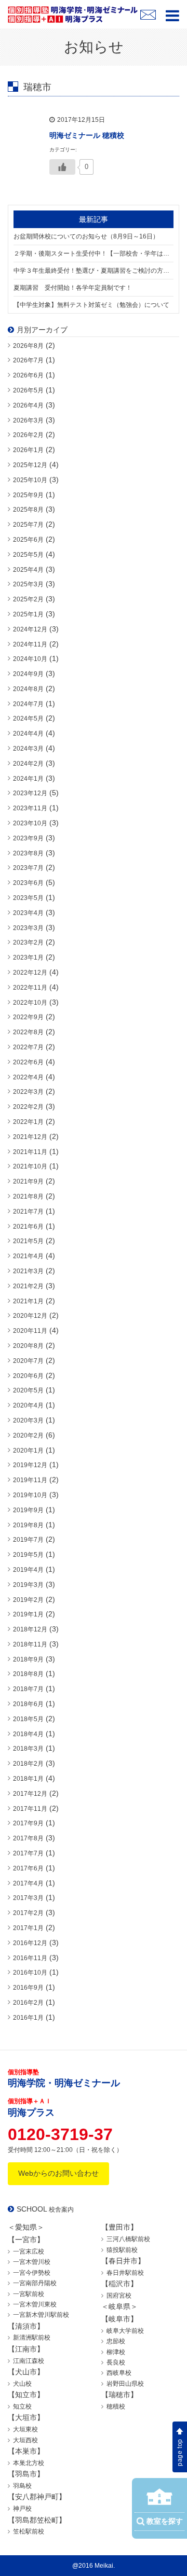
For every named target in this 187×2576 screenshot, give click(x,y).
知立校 (22, 2406)
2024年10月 (30, 659)
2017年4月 (28, 1883)
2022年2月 (28, 1107)
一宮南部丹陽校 (35, 2283)
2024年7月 (28, 704)
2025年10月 (30, 480)
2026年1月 (28, 450)
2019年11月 (30, 1480)
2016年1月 (28, 2018)
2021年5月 (28, 1241)
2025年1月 (28, 614)
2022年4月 (28, 1077)
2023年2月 (28, 942)
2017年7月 (28, 1853)
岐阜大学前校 (125, 2331)
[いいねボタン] (62, 167)
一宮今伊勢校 (32, 2273)
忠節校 (116, 2341)
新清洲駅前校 (32, 2338)
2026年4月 (28, 405)
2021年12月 (30, 1137)
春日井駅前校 (125, 2273)
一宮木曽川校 (32, 2262)
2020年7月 (28, 1361)
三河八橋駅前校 (128, 2239)
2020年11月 (30, 1331)
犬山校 (22, 2384)
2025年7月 (28, 525)
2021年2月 (28, 1286)
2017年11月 (30, 1809)
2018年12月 (30, 1629)
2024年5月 (28, 719)
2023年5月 (28, 898)
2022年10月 (30, 1003)
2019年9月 (28, 1510)
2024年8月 (28, 689)
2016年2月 (28, 2003)
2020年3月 (28, 1420)
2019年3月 (28, 1585)
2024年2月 (28, 764)
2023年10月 (30, 823)
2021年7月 (28, 1212)
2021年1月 (28, 1301)
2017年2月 (28, 1913)
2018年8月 (28, 1674)
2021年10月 (30, 1166)
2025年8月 (28, 510)
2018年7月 (28, 1689)
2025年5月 (28, 555)
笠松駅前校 (29, 2531)
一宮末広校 (29, 2251)
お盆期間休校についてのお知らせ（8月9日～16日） (86, 236)
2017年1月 (28, 1928)
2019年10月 (30, 1495)
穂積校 (116, 2406)
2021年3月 (28, 1271)
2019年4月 (28, 1570)
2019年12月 (30, 1465)
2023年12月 (30, 793)
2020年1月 (28, 1451)
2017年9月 (28, 1823)
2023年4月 (28, 913)
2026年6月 (28, 375)
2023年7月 (28, 868)
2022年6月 (28, 1062)
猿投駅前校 (122, 2250)
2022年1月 (28, 1122)
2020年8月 (28, 1346)
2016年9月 (28, 1988)
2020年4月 (28, 1405)
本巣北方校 (29, 2463)
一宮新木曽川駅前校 (41, 2315)
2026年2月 (28, 435)
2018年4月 (28, 1734)
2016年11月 (30, 1958)
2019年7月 (28, 1540)
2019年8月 (28, 1525)
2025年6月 (28, 540)
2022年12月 (30, 973)
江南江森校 (29, 2361)
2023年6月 (28, 883)
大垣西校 (25, 2440)
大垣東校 (25, 2429)
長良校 (116, 2362)
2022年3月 (28, 1092)
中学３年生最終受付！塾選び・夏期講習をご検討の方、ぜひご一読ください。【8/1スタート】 (94, 271)
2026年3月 (28, 420)
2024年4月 (28, 734)
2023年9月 (28, 838)
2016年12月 (30, 1943)
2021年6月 (28, 1227)
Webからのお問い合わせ (58, 2173)
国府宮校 (119, 2296)
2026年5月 (28, 390)
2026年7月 (28, 360)
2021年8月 (28, 1196)
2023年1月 (28, 958)
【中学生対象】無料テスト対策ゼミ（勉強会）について (91, 305)
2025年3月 (28, 584)
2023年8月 (28, 853)
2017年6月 (28, 1868)
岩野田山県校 (125, 2384)
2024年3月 (28, 749)
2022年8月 (28, 1032)
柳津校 (116, 2352)
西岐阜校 (119, 2373)
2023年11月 (30, 808)
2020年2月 (28, 1435)
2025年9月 (28, 495)
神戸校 (22, 2509)
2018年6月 (28, 1704)
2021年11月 (30, 1152)
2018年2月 (28, 1764)
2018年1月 (28, 1779)
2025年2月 (28, 599)
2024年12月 (30, 629)
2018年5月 (28, 1719)
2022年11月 (30, 988)
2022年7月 (28, 1047)
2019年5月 (28, 1555)
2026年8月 (28, 346)
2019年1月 (28, 1614)
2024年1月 (28, 779)
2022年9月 (28, 1017)
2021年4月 (28, 1256)
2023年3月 (28, 928)
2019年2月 (28, 1600)
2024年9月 (28, 674)
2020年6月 (28, 1376)
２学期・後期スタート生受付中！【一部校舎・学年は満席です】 (94, 254)
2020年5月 (28, 1390)
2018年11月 (30, 1644)
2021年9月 (28, 1181)
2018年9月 (28, 1659)
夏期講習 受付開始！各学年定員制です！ (73, 288)
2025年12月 (30, 465)
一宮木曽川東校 (35, 2304)
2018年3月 (28, 1749)
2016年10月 (30, 1973)
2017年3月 (28, 1898)
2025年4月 (28, 570)
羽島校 (22, 2486)
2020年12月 (30, 1316)
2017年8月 (28, 1838)
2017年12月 (30, 1794)
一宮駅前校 (29, 2294)
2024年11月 (30, 644)
